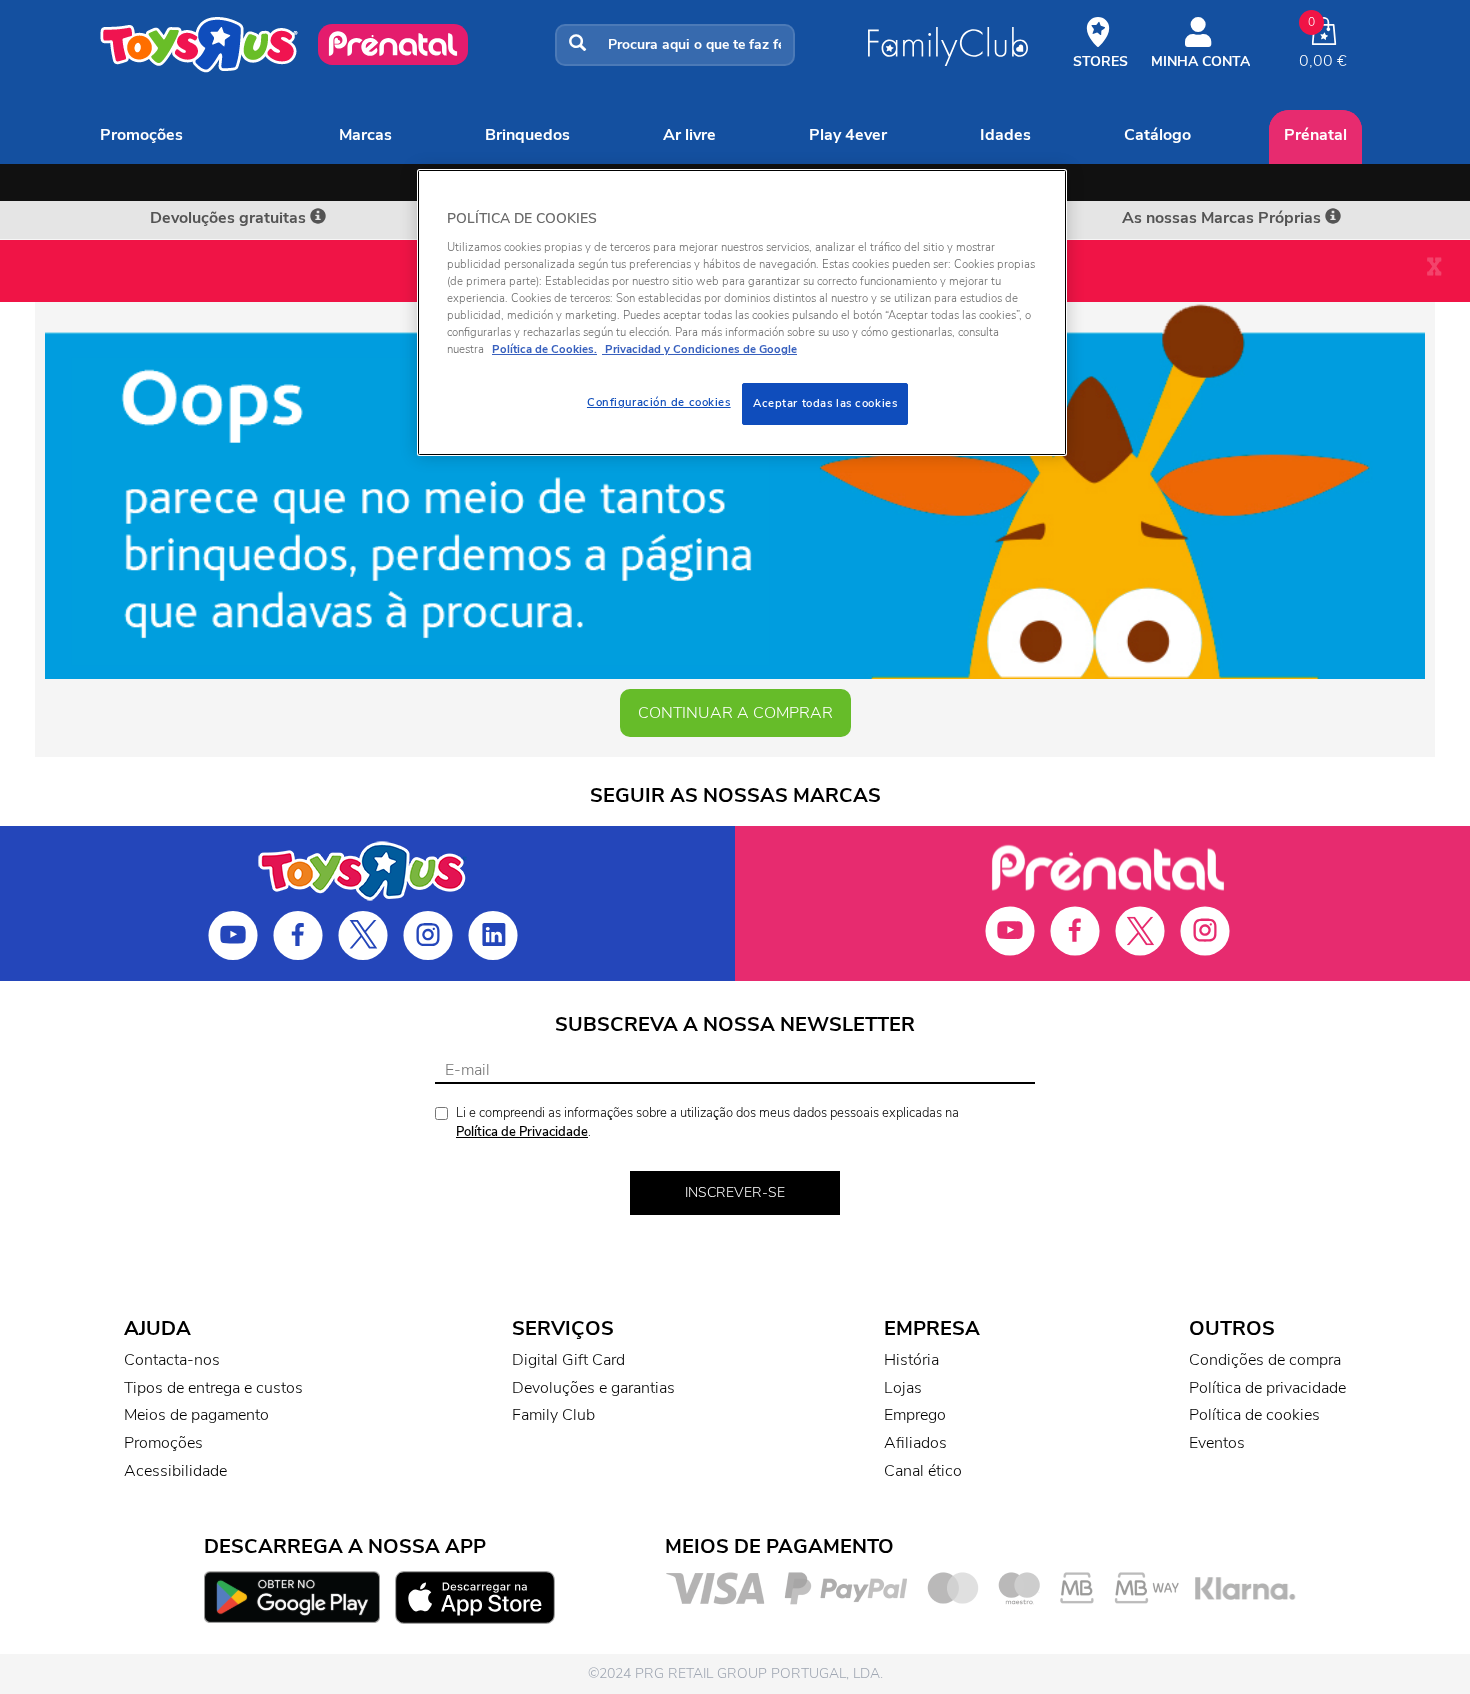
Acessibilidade (175, 1471)
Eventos (1217, 1443)
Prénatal (1315, 135)
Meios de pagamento (196, 1415)
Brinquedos (527, 135)
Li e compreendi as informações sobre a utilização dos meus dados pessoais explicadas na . (707, 1122)
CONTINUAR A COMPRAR (735, 713)
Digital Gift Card (568, 1360)
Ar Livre (689, 135)
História (911, 1360)
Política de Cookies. (544, 349)
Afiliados (915, 1443)
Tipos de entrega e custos (213, 1388)
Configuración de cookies (659, 402)
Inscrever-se (735, 1192)
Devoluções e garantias (593, 1388)
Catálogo (1157, 135)
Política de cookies (1254, 1415)
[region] (742, 312)
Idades (1005, 135)
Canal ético (923, 1471)
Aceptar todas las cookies (825, 403)
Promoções (141, 135)
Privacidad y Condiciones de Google (699, 349)
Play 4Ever (848, 135)
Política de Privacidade (522, 1132)
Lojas (903, 1388)
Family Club (553, 1415)
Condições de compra (1265, 1360)
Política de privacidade (1267, 1388)
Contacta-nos (172, 1360)
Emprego (915, 1415)
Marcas (365, 135)
